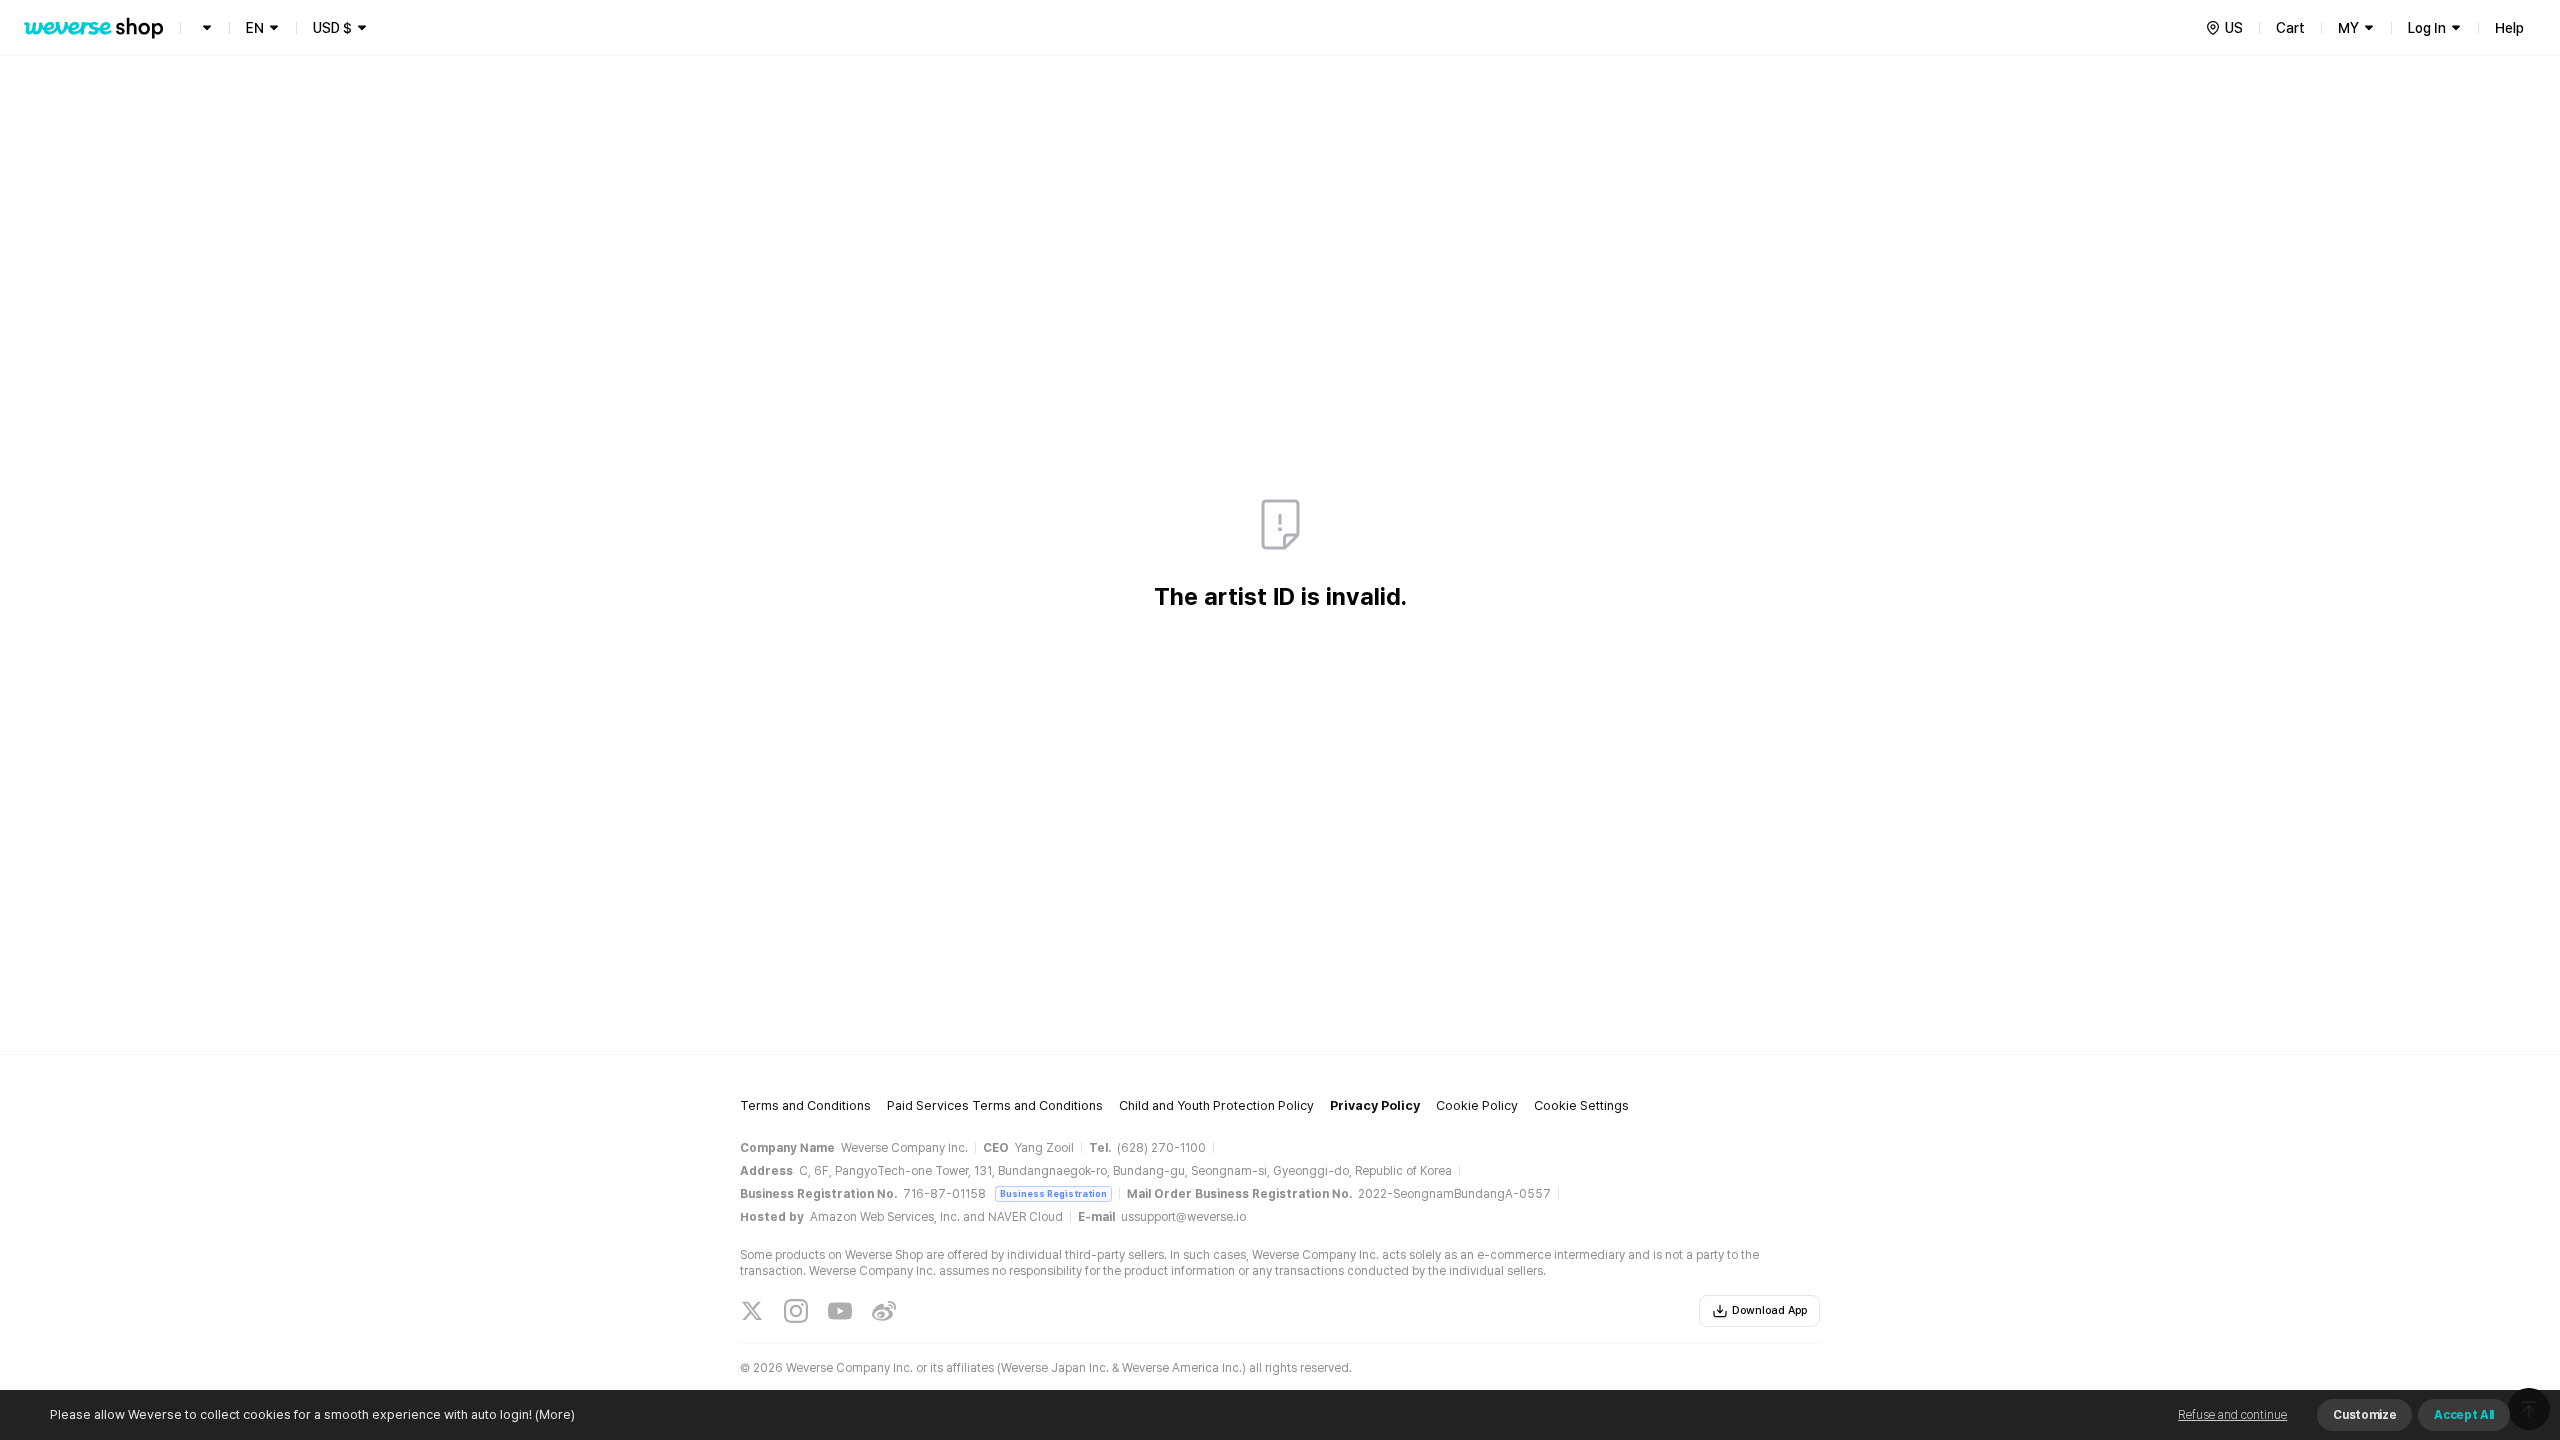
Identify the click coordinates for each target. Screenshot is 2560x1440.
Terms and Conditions (805, 1105)
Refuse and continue (2232, 1415)
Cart (2290, 28)
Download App (1769, 1310)
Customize (2364, 1415)
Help (2509, 28)
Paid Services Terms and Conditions (995, 1105)
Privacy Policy (1375, 1105)
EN (255, 28)
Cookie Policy (1477, 1105)
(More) (555, 1414)
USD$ (332, 28)
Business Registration (1053, 1193)
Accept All (2464, 1415)
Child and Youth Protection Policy (1216, 1105)
